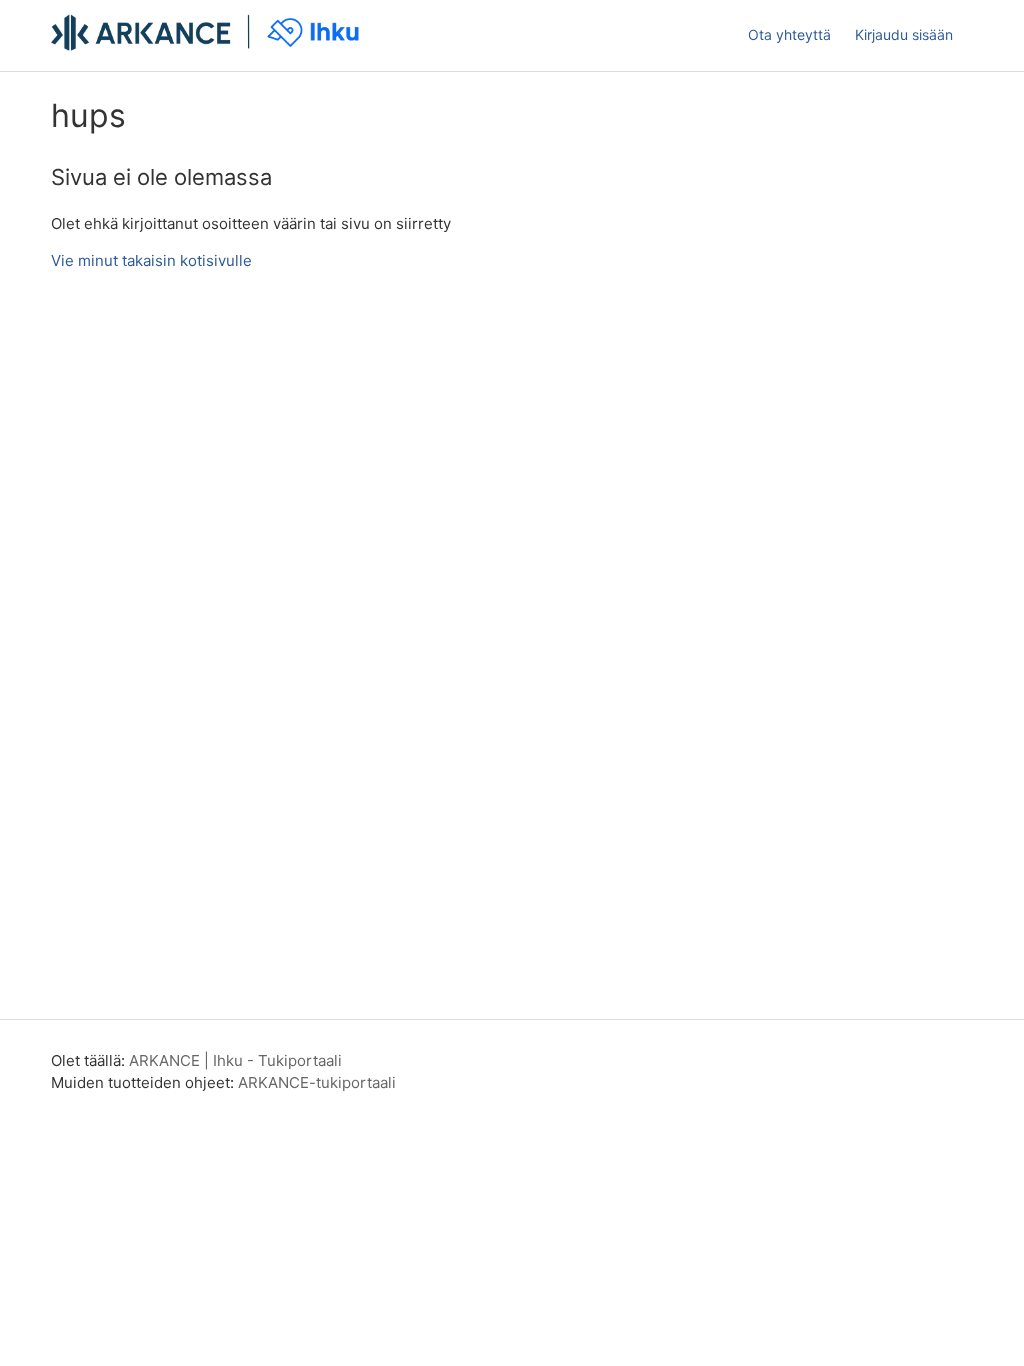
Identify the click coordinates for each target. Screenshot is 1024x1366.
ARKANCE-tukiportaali (317, 1082)
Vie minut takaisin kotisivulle (151, 260)
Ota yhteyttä (789, 34)
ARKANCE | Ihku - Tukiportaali (235, 1060)
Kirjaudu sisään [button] (904, 34)
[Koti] (208, 45)
